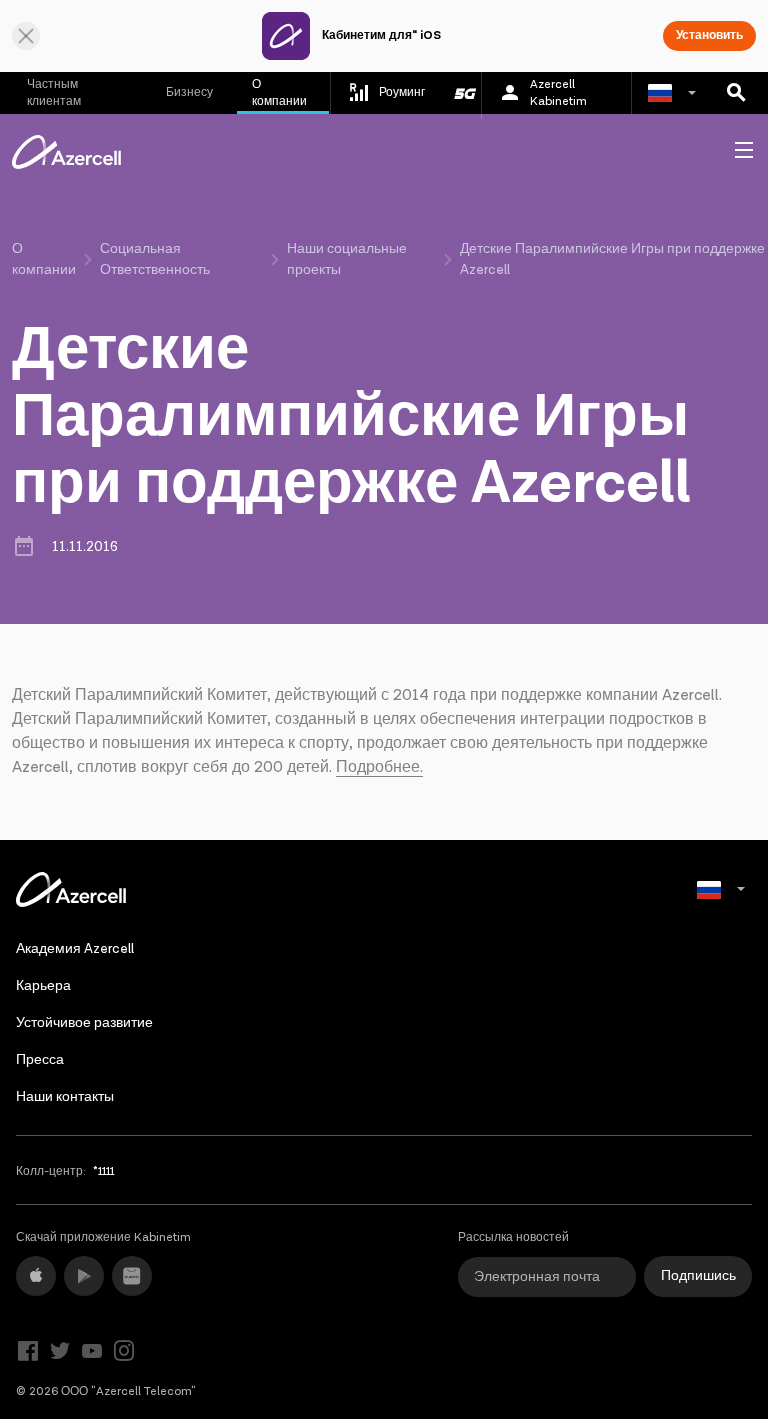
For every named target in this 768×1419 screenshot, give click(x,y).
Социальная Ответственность (155, 259)
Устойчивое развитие (84, 1023)
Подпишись (698, 1276)
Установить (709, 35)
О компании (279, 93)
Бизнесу (189, 92)
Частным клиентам (54, 93)
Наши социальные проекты (347, 259)
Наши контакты (65, 1097)
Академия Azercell (75, 949)
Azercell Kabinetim (558, 93)
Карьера (43, 986)
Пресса (40, 1060)
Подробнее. (379, 767)
